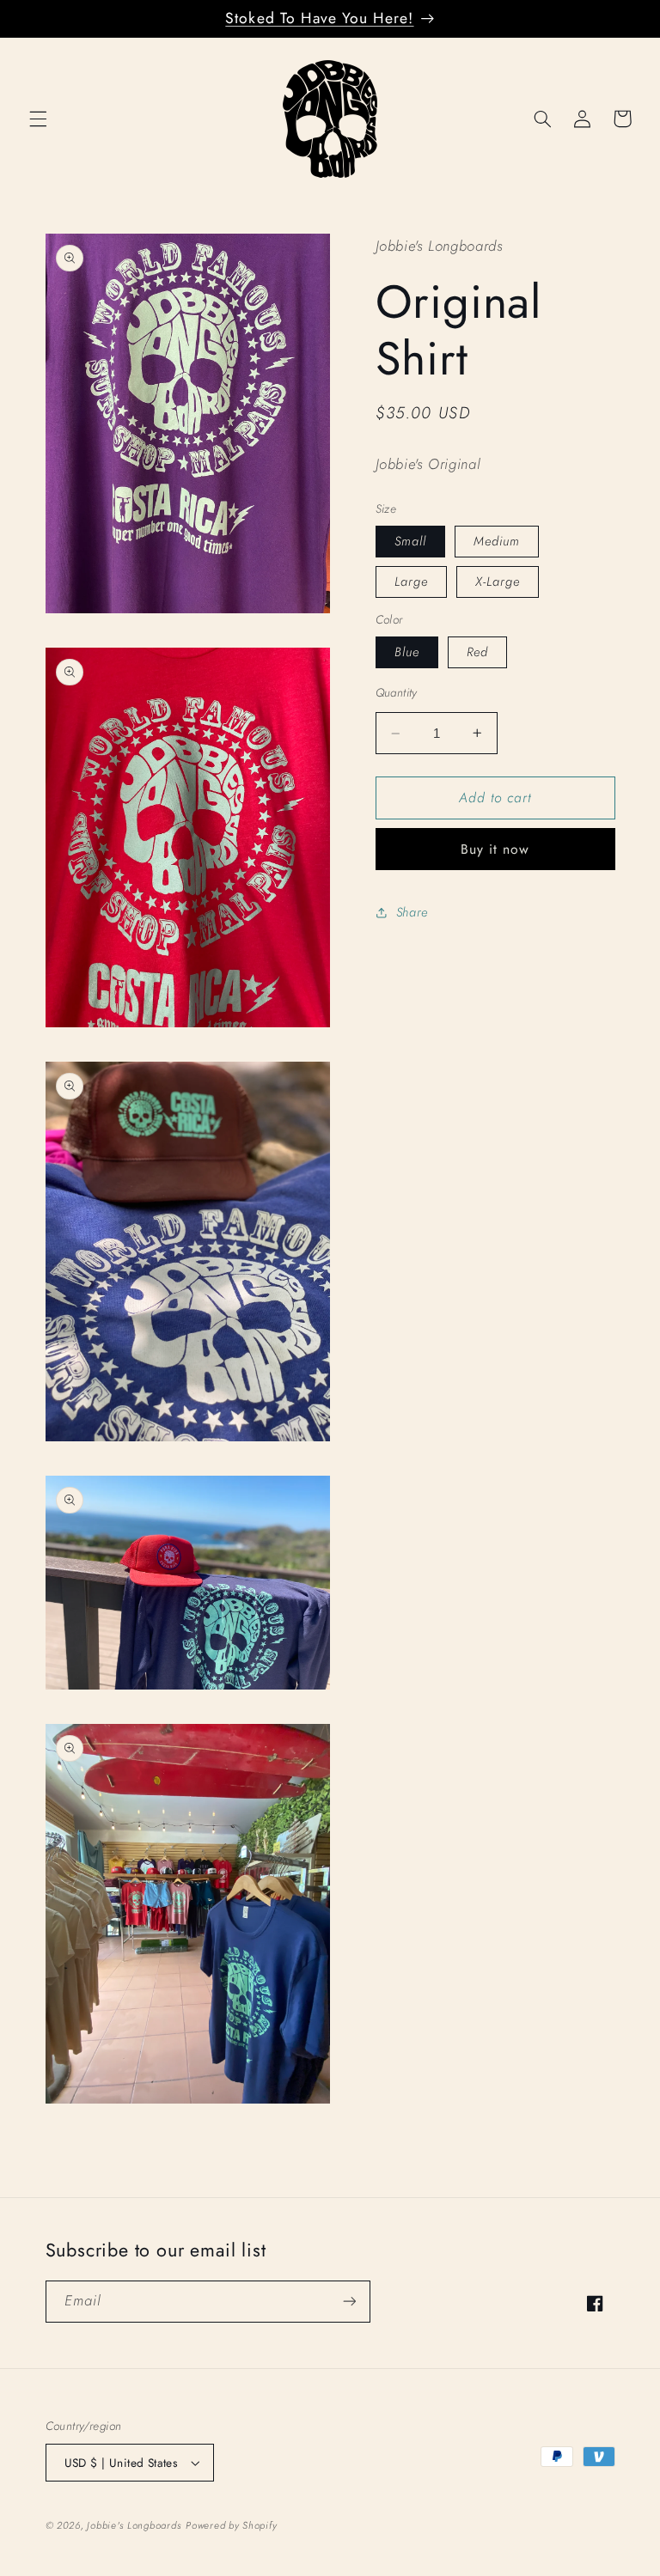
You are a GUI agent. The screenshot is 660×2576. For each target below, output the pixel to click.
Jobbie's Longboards (134, 2525)
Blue (407, 652)
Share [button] (412, 912)
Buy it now (495, 849)
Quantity (397, 692)
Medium (497, 541)
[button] (38, 119)
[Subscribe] (349, 2302)
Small (410, 541)
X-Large (498, 582)
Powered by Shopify (231, 2525)
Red (477, 652)
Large (411, 582)
